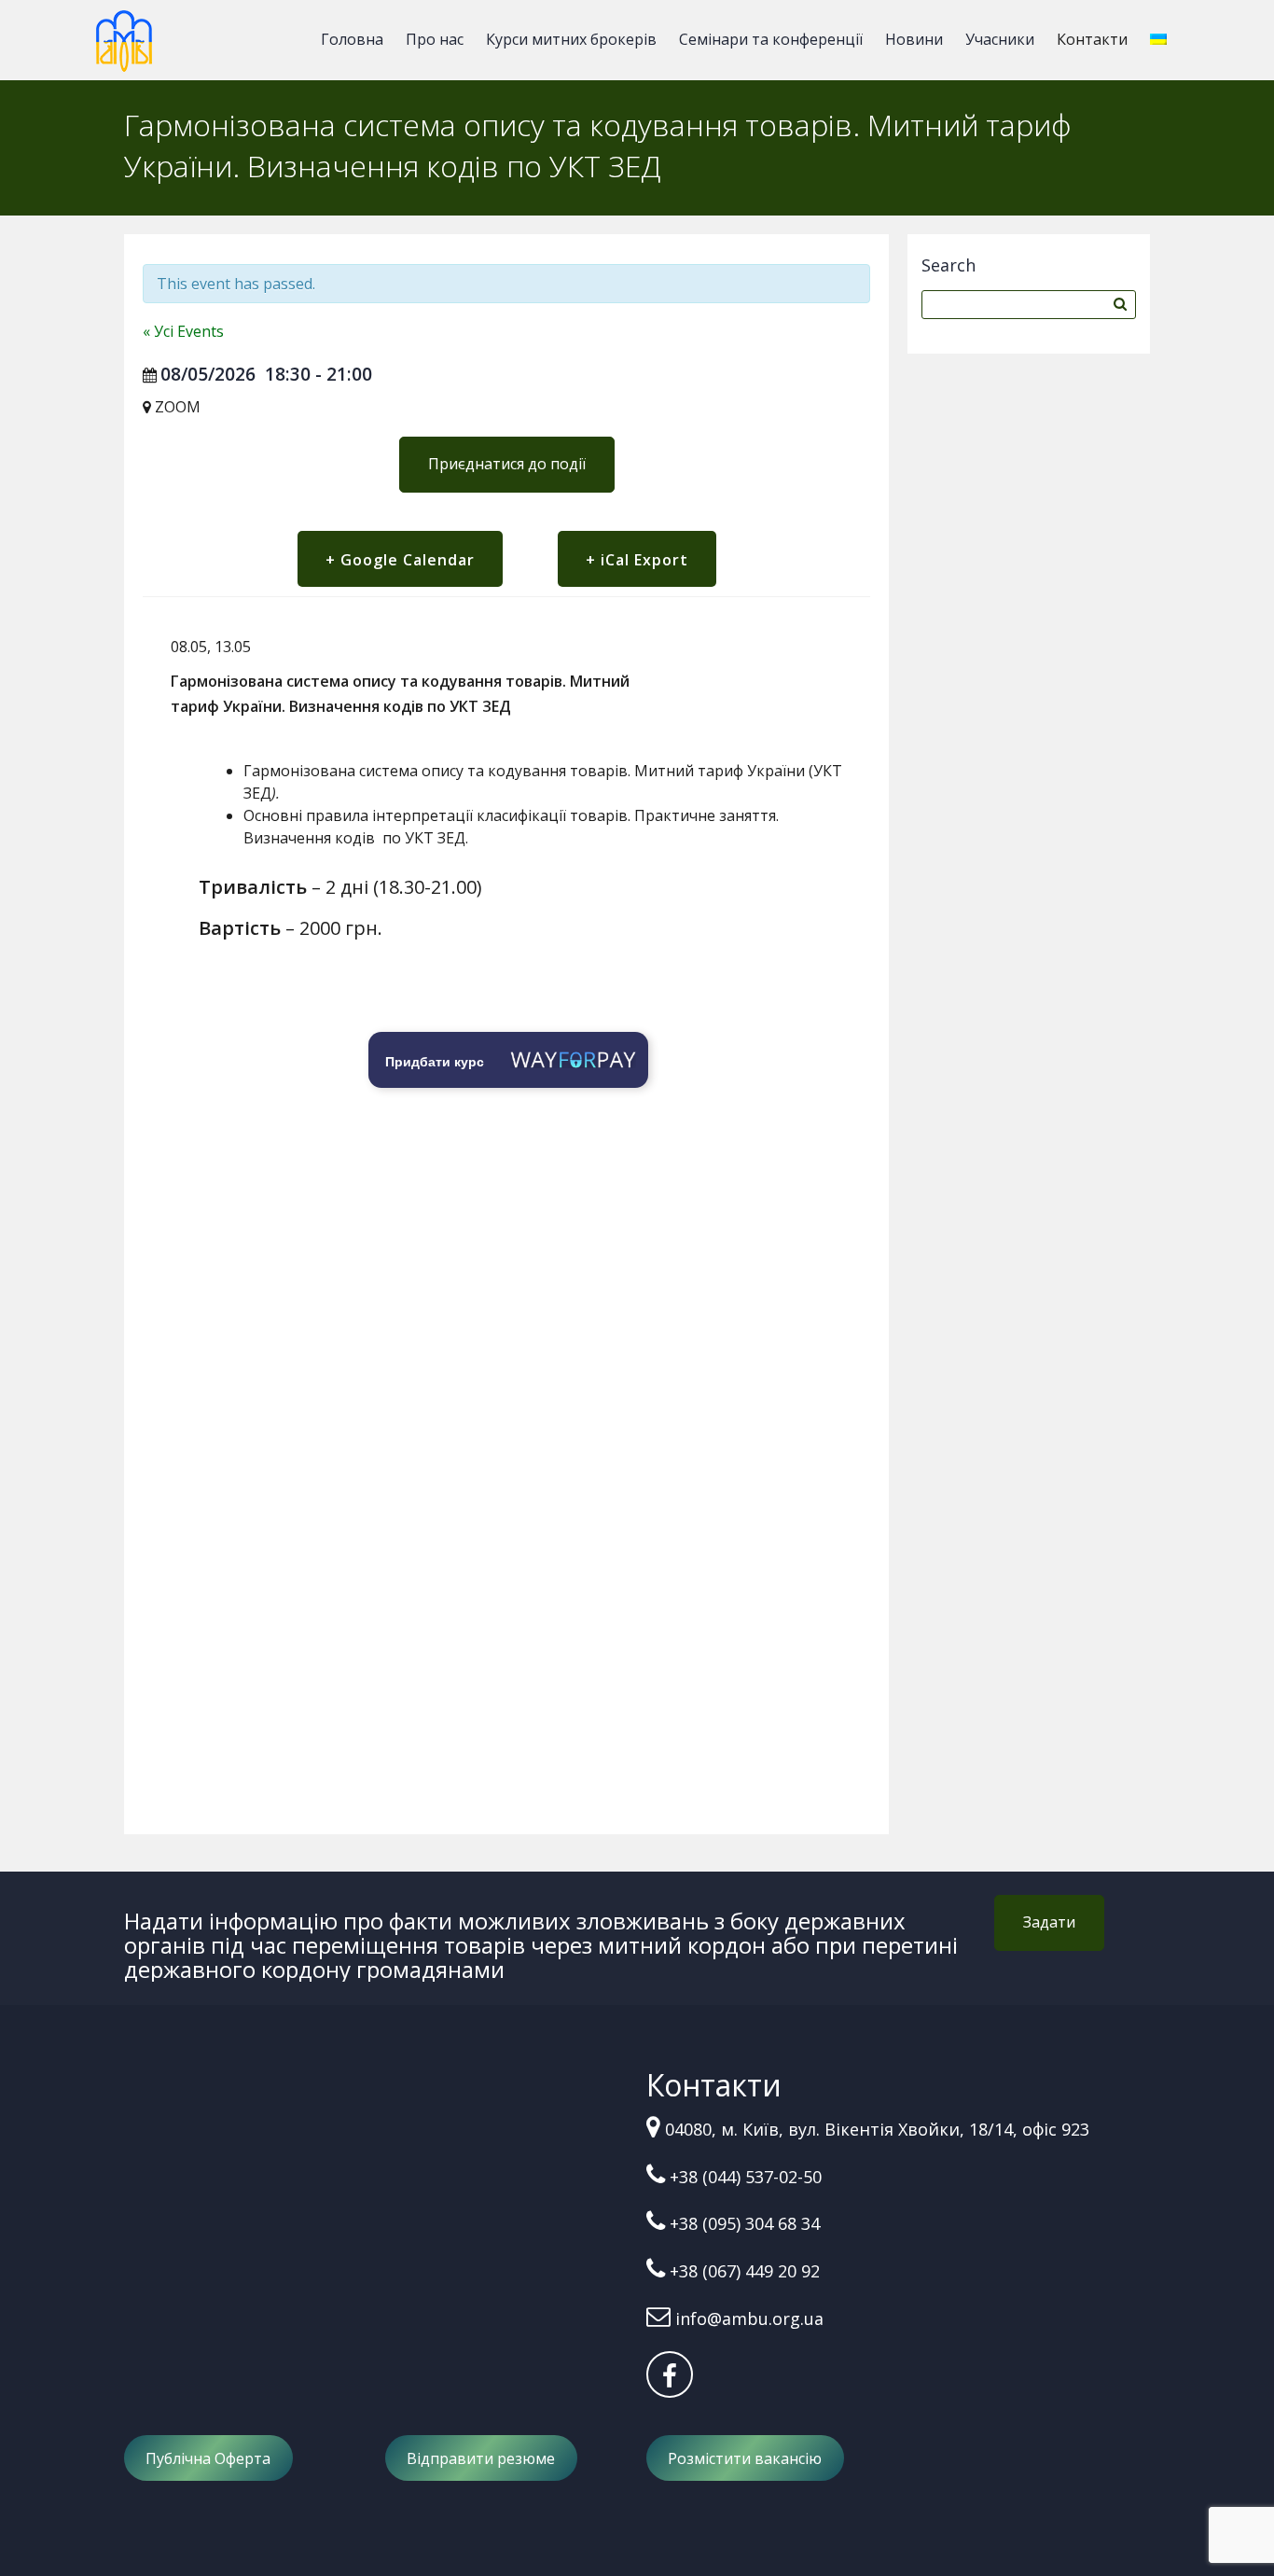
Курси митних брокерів (571, 39)
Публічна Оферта (208, 2458)
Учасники (1000, 39)
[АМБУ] (124, 49)
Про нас (435, 39)
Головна (352, 39)
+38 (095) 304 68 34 (745, 2223)
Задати (1049, 1922)
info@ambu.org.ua (749, 2318)
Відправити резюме (481, 2458)
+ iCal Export (637, 560)
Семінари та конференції (771, 39)
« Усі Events (183, 331)
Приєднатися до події (507, 464)
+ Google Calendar (400, 560)
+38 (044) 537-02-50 (746, 2177)
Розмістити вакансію (745, 2458)
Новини (914, 39)
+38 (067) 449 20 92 (745, 2271)
